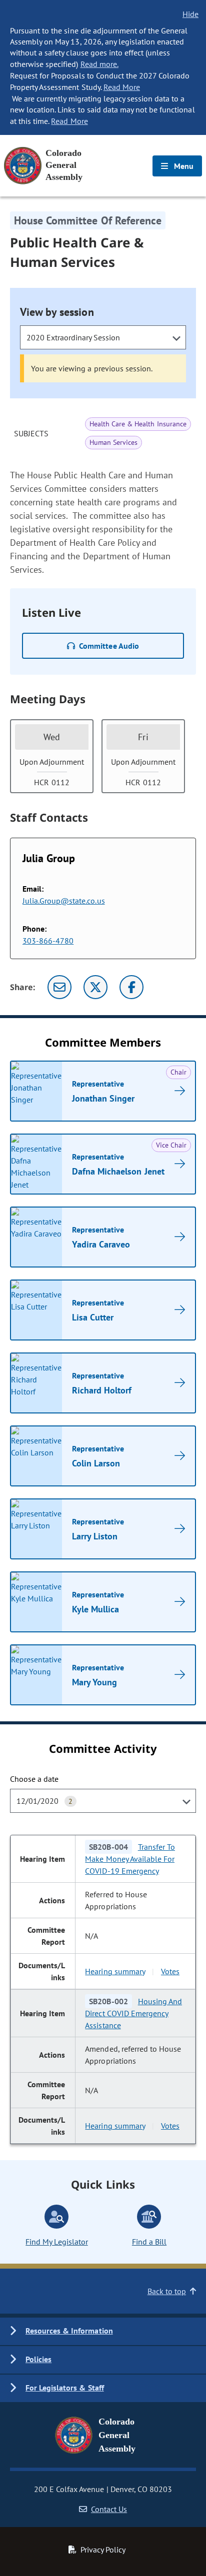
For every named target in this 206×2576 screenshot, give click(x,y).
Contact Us (109, 2509)
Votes (170, 1971)
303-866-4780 (48, 941)
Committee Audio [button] (109, 646)
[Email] (59, 987)
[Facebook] (131, 987)
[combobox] (103, 337)
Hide (190, 14)
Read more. (99, 64)
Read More (122, 87)
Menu (183, 166)
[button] (103, 2331)
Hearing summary (115, 1971)
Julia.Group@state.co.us (64, 901)
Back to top (167, 2291)
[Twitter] (95, 987)
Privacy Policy (103, 2550)
